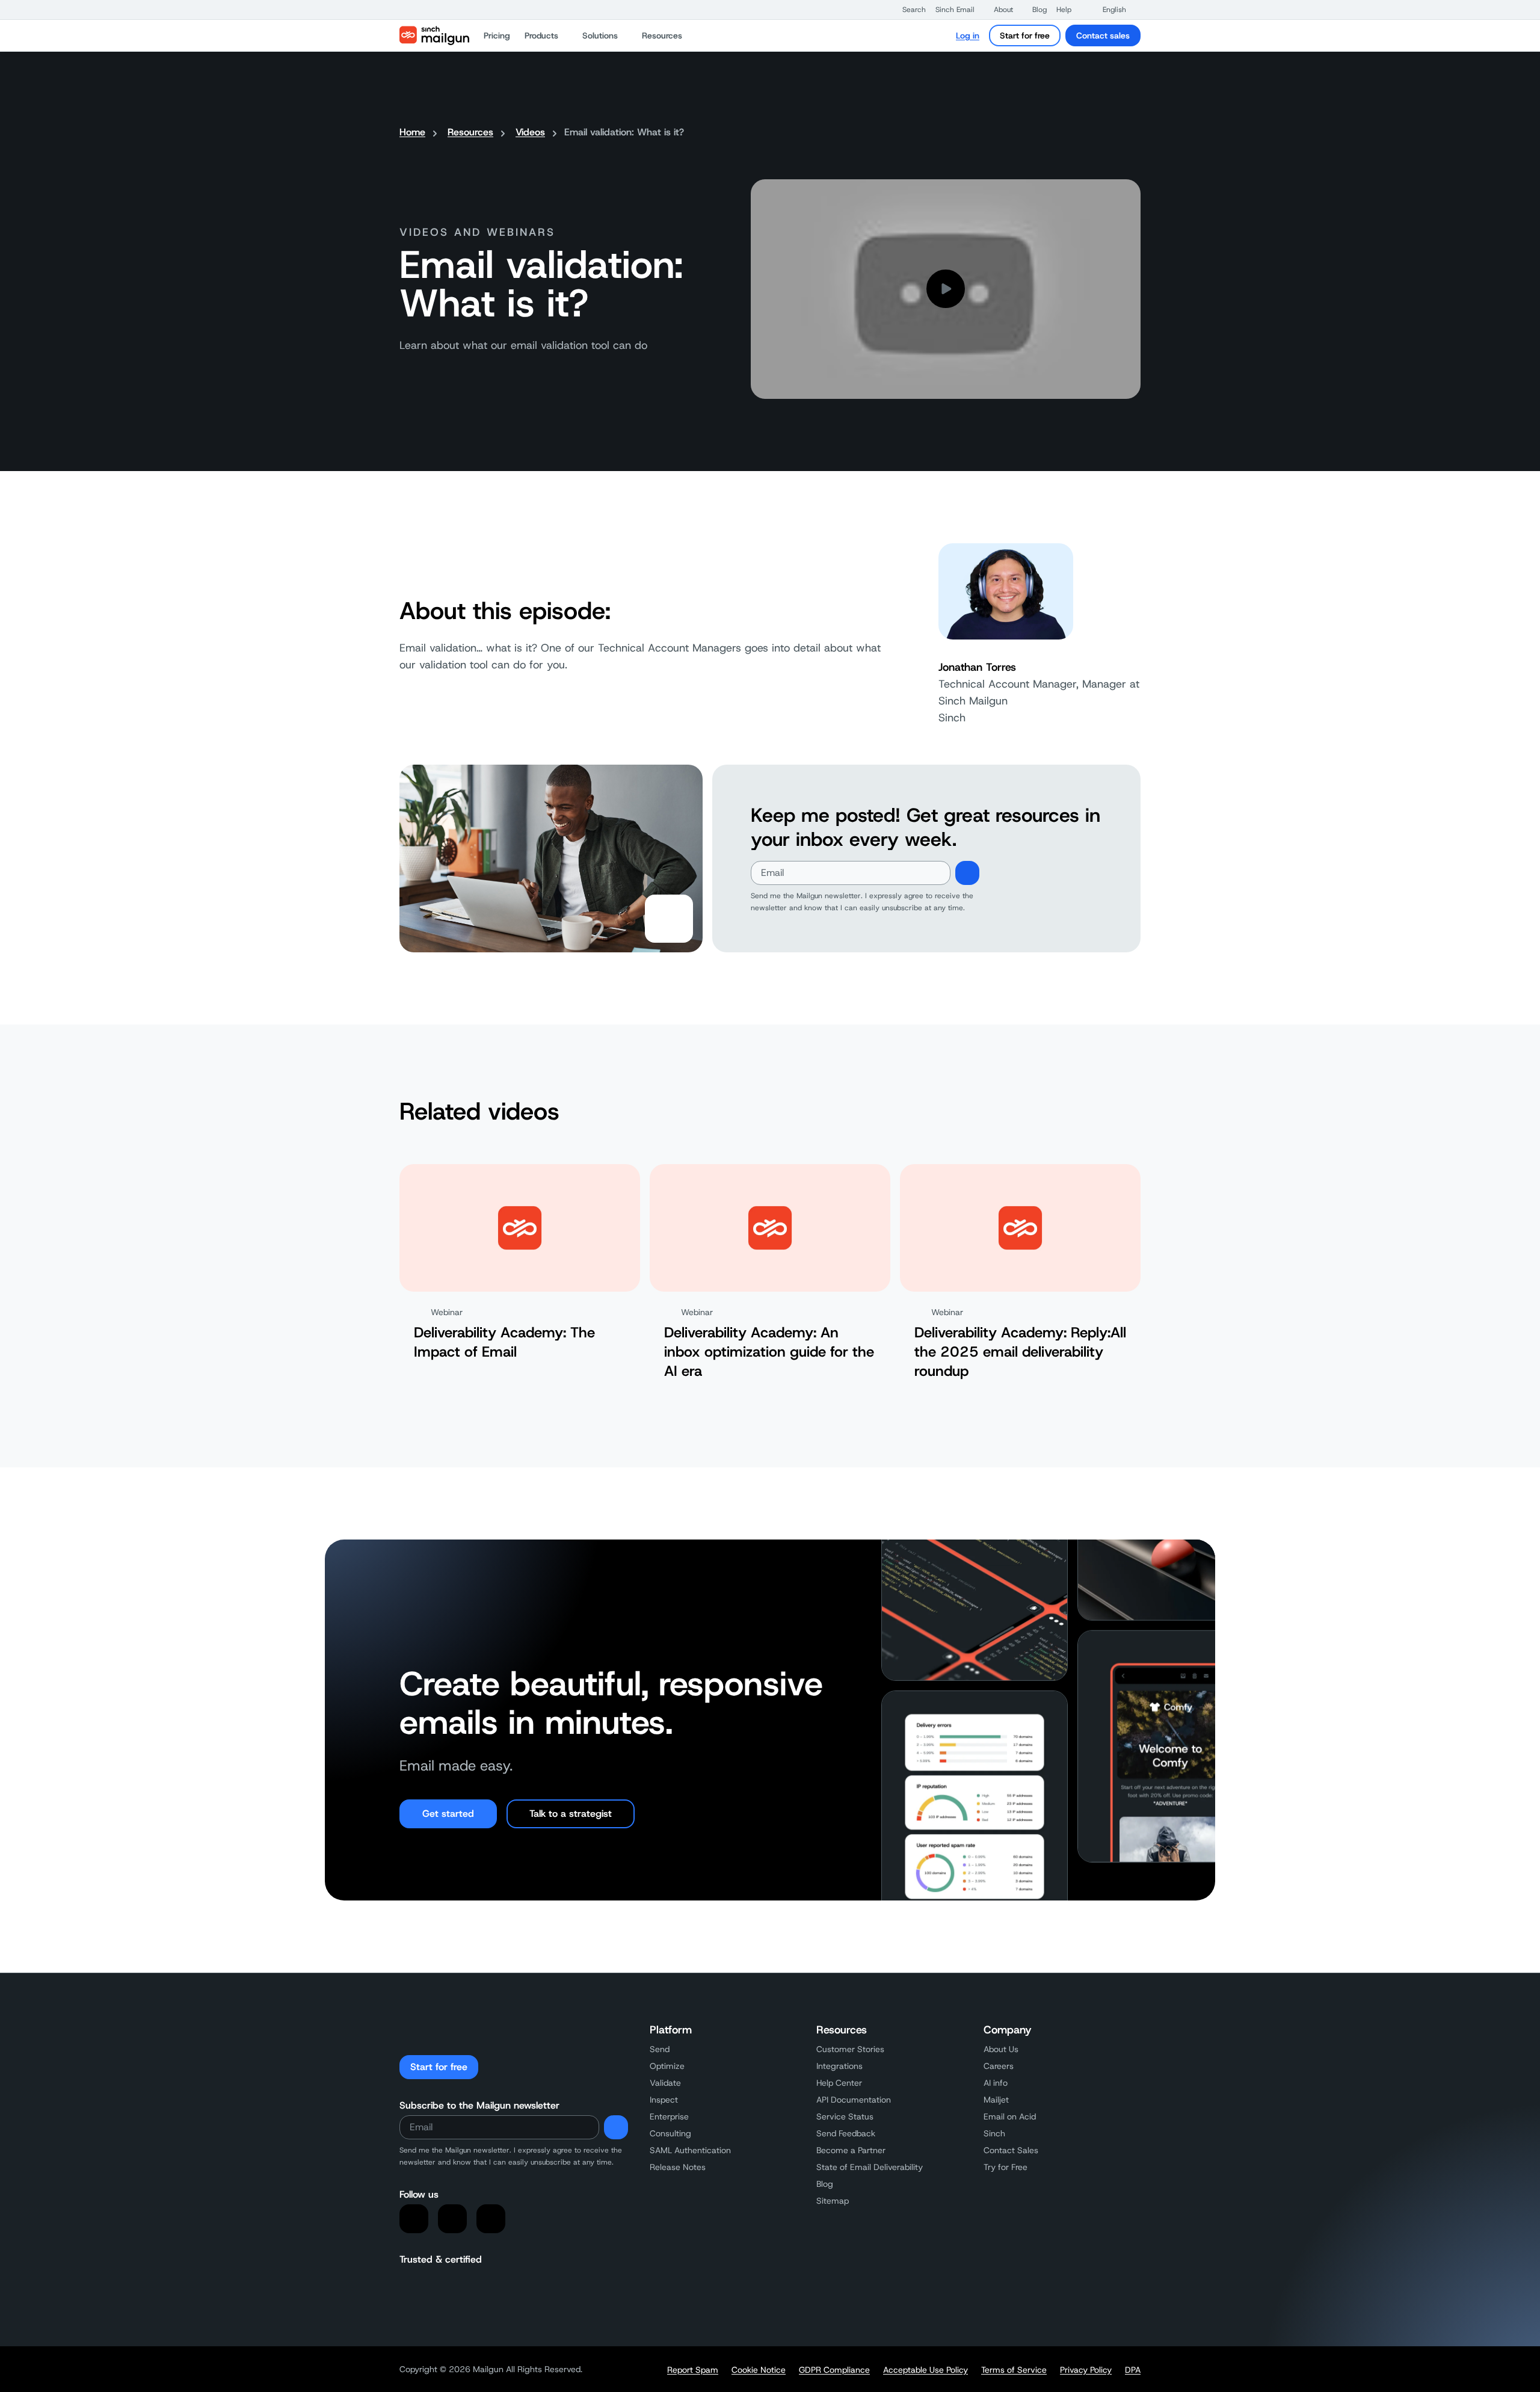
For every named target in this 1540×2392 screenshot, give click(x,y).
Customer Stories (850, 2049)
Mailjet (996, 2100)
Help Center (839, 2083)
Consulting (670, 2133)
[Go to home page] (434, 35)
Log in (968, 35)
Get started (448, 1814)
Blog (825, 2184)
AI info (996, 2083)
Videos (530, 132)
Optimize (667, 2066)
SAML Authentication (690, 2150)
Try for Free (1006, 2167)
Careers (999, 2066)
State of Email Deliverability (870, 2167)
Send (660, 2049)
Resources (470, 132)
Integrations (839, 2066)
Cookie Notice (759, 2370)
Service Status (845, 2116)
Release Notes (678, 2167)
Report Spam (693, 2370)
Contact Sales (1011, 2150)
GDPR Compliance (834, 2370)
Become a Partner (851, 2150)
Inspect (664, 2100)
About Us (1001, 2049)
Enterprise (669, 2116)
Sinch (994, 2133)
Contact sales (1103, 35)
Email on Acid (1010, 2116)
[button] (908, 10)
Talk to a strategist (571, 1814)
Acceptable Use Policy (926, 2370)
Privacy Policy (1086, 2370)
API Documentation (854, 2100)
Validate (665, 2083)
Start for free (1025, 35)
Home (412, 132)
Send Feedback (846, 2133)
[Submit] (967, 873)
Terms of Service (1014, 2370)
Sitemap (833, 2201)
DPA (1133, 2370)
